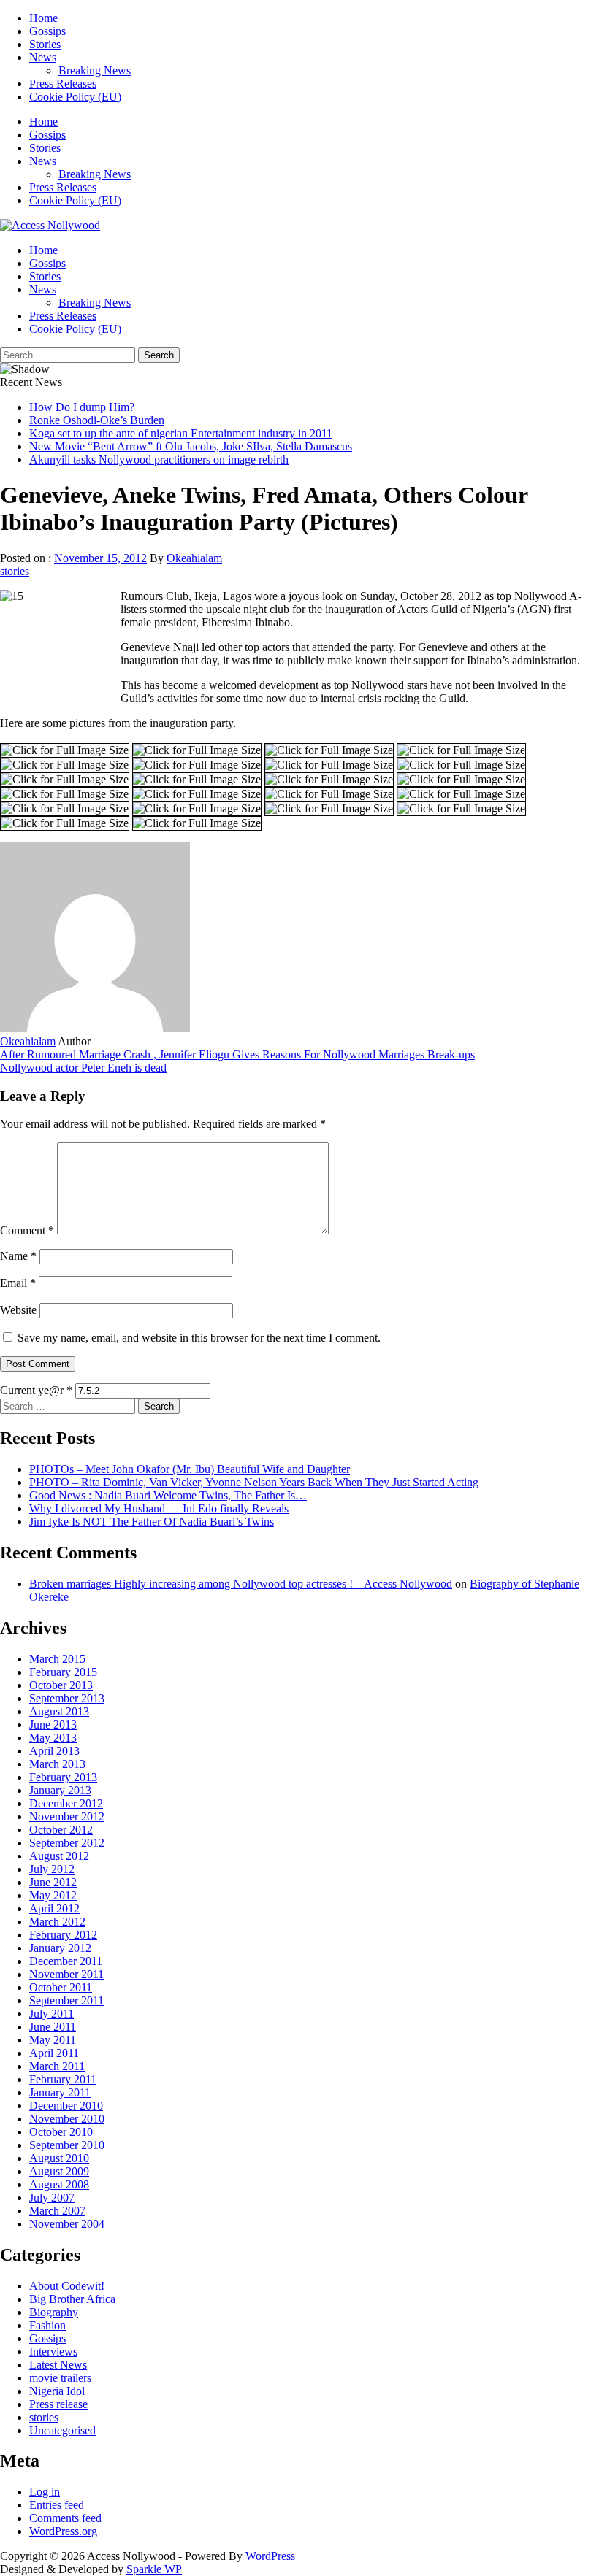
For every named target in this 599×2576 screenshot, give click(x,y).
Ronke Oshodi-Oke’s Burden (97, 420)
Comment (27, 1230)
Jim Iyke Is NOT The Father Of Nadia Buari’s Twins (152, 1522)
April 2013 (54, 1751)
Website (18, 1310)
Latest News (58, 2365)
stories (15, 571)
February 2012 (63, 1935)
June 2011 (53, 2027)
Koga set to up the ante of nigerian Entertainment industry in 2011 (181, 433)
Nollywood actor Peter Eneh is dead (83, 1068)
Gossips (47, 31)
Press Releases (63, 84)
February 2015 (63, 1672)
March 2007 (57, 2211)
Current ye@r (36, 1390)
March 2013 (57, 1764)
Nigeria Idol (57, 2391)
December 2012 (66, 1803)
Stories (45, 44)
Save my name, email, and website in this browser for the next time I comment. (199, 1338)
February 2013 (63, 1777)
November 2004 (67, 2224)
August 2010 (59, 2158)
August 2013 (59, 1711)
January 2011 (60, 2092)
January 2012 (60, 1948)
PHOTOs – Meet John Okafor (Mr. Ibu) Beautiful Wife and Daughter (190, 1469)
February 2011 (63, 2079)
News (43, 57)
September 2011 (66, 2000)
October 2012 (61, 1830)
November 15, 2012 (100, 558)
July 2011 (51, 2014)
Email (18, 1283)
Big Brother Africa (72, 2299)
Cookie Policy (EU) (75, 97)
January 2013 (60, 1790)
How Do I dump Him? (82, 407)
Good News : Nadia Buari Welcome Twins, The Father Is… (168, 1495)
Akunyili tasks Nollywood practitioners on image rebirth (159, 460)
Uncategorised (62, 2430)
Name (18, 1256)
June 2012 (53, 1882)
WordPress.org (63, 2531)
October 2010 (61, 2132)
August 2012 (59, 1856)
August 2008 (59, 2184)
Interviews (53, 2352)
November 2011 (66, 1974)
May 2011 (53, 2040)
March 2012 (57, 1922)
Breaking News (95, 70)
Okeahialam (194, 558)
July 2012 (52, 1869)
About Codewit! (67, 2286)
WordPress (270, 2556)
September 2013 (67, 1698)
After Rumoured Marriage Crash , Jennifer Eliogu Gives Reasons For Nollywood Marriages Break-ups (237, 1054)
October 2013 (61, 1685)
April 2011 (54, 2053)
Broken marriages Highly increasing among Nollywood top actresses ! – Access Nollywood (241, 1584)
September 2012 (67, 1843)
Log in (45, 2492)
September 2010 (67, 2145)
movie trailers (60, 2378)
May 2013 (53, 1738)
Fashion (47, 2325)
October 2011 (61, 1987)
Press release (58, 2404)
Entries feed (57, 2505)
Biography (54, 2312)
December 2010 (66, 2106)
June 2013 (53, 1725)
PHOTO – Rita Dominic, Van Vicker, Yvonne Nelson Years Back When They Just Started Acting (254, 1482)
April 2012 (54, 1908)
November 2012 (67, 1816)
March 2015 (57, 1659)
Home (43, 18)
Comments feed (65, 2518)
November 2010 (67, 2119)
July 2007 (52, 2198)
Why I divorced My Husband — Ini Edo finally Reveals (159, 1508)
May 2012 (53, 1895)
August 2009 (59, 2171)
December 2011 (66, 1961)
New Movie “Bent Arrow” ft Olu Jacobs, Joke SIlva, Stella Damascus (191, 446)
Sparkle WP (154, 2569)
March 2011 (57, 2066)
